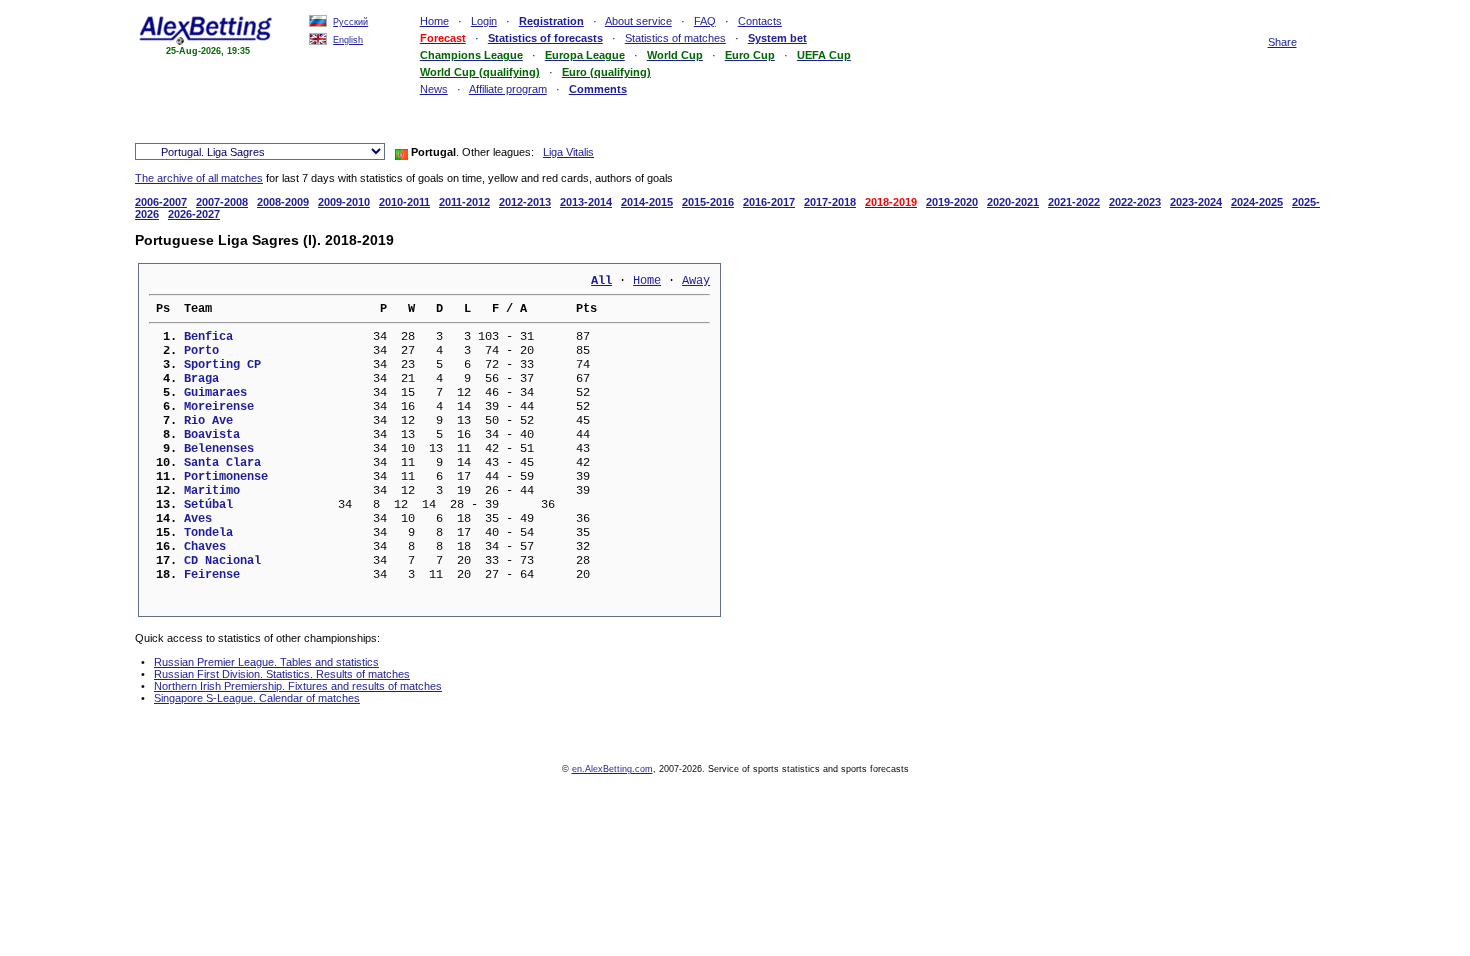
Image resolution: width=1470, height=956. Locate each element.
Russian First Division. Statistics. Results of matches (282, 674)
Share (1282, 42)
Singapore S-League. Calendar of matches (257, 698)
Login (484, 21)
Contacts (760, 21)
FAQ (705, 21)
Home (434, 21)
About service (638, 21)
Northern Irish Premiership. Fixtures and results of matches (298, 686)
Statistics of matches (675, 38)
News (434, 89)
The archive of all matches (199, 178)
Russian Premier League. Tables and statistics (266, 662)
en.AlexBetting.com (612, 769)
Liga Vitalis (568, 152)
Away (696, 281)
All (601, 281)
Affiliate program (508, 89)
